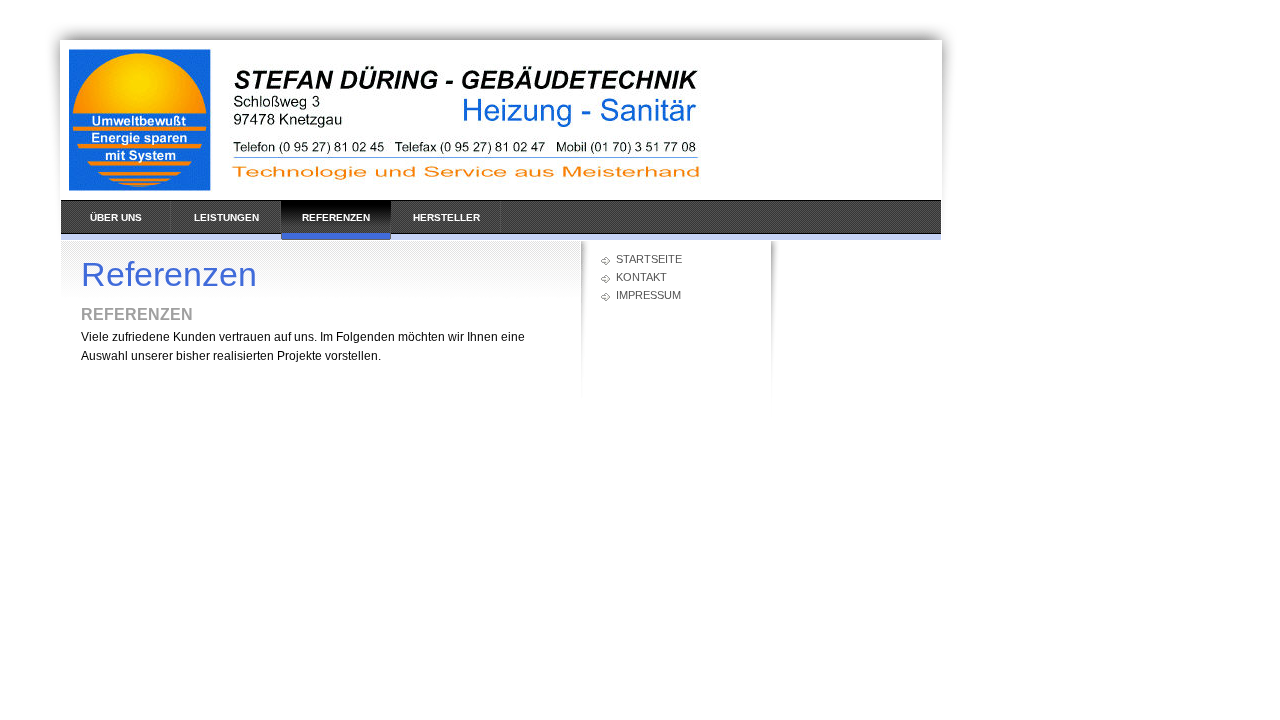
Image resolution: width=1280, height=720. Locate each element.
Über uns (116, 217)
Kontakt (641, 277)
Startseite (649, 259)
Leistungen (226, 217)
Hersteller (446, 217)
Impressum (648, 295)
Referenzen (336, 217)
